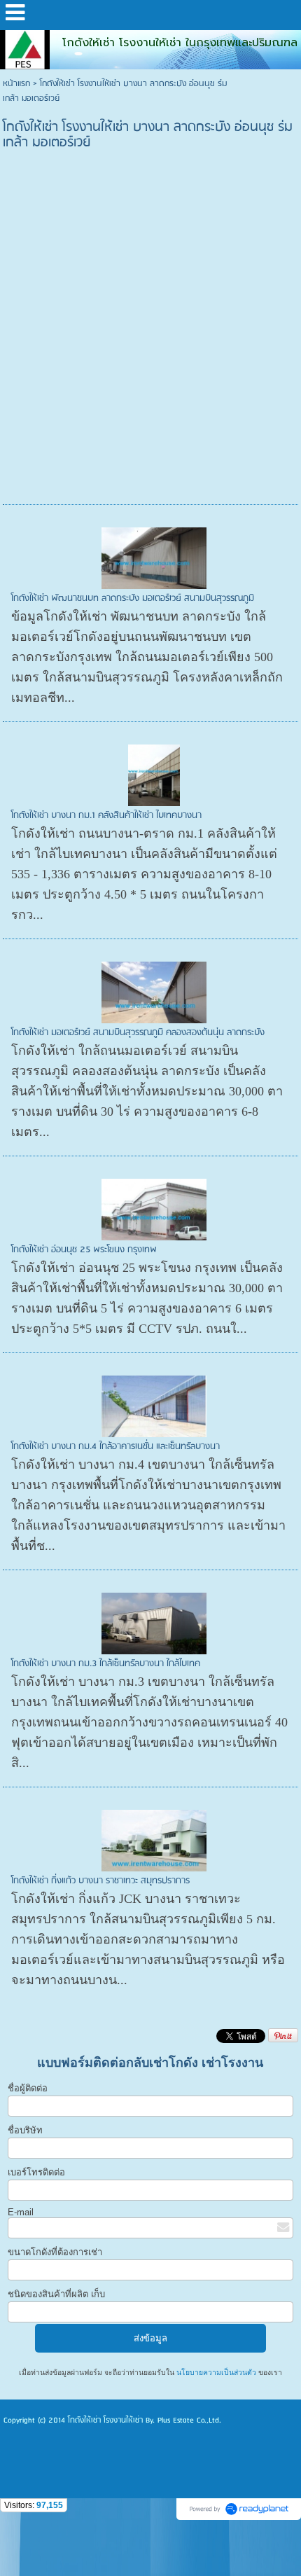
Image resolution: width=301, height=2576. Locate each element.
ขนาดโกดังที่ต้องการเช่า (55, 2252)
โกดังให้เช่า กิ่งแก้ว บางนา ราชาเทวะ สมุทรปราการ (100, 1881)
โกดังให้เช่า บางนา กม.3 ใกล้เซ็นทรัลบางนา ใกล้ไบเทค (106, 1664)
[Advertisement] (150, 343)
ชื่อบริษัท (25, 2130)
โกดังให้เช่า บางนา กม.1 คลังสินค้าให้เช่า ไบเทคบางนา (106, 816)
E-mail (21, 2212)
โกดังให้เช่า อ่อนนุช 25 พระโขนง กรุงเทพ (84, 1250)
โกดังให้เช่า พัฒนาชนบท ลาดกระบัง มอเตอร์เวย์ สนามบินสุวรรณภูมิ (133, 598)
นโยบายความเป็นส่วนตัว (216, 2373)
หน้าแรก (16, 84)
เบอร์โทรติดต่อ (36, 2172)
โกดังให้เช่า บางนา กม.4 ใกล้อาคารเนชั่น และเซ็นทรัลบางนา (115, 1447)
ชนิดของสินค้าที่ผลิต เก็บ (56, 2294)
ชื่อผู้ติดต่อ (28, 2088)
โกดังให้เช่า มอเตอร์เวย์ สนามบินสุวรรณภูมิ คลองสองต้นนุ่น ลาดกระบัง (138, 1033)
